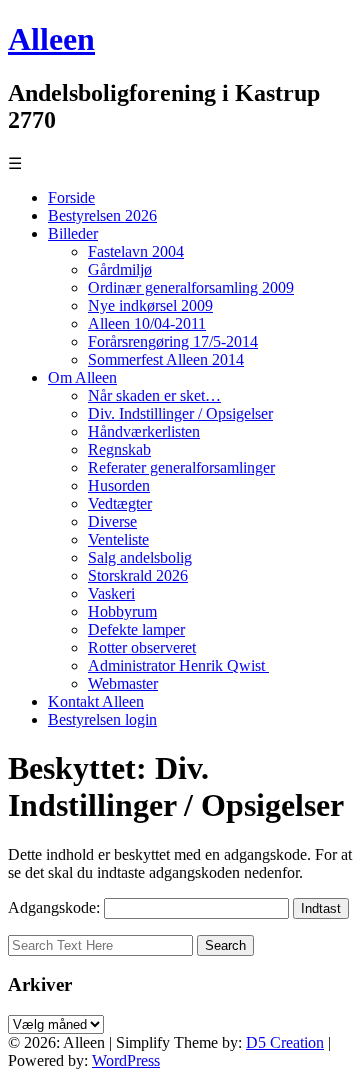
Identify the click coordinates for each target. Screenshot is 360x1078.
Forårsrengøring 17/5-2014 (173, 341)
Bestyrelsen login (102, 719)
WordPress (126, 1060)
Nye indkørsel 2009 (150, 305)
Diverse (112, 521)
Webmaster (123, 683)
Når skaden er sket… (154, 395)
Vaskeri (111, 593)
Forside (71, 197)
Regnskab (119, 449)
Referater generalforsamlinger (181, 467)
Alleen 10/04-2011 (147, 323)
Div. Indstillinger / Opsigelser (180, 413)
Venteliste (118, 539)
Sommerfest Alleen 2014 (166, 359)
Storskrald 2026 (138, 575)
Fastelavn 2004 (136, 251)
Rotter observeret (142, 647)
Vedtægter (120, 503)
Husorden (119, 485)
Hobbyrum (122, 611)
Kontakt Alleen (96, 701)
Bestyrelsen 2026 (102, 215)
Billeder (73, 233)
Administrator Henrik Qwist (178, 665)
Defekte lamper (136, 629)
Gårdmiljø (120, 269)
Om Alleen (82, 377)
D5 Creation (285, 1042)
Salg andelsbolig (140, 557)
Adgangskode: (56, 907)
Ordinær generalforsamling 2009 (191, 287)
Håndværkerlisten (144, 431)
